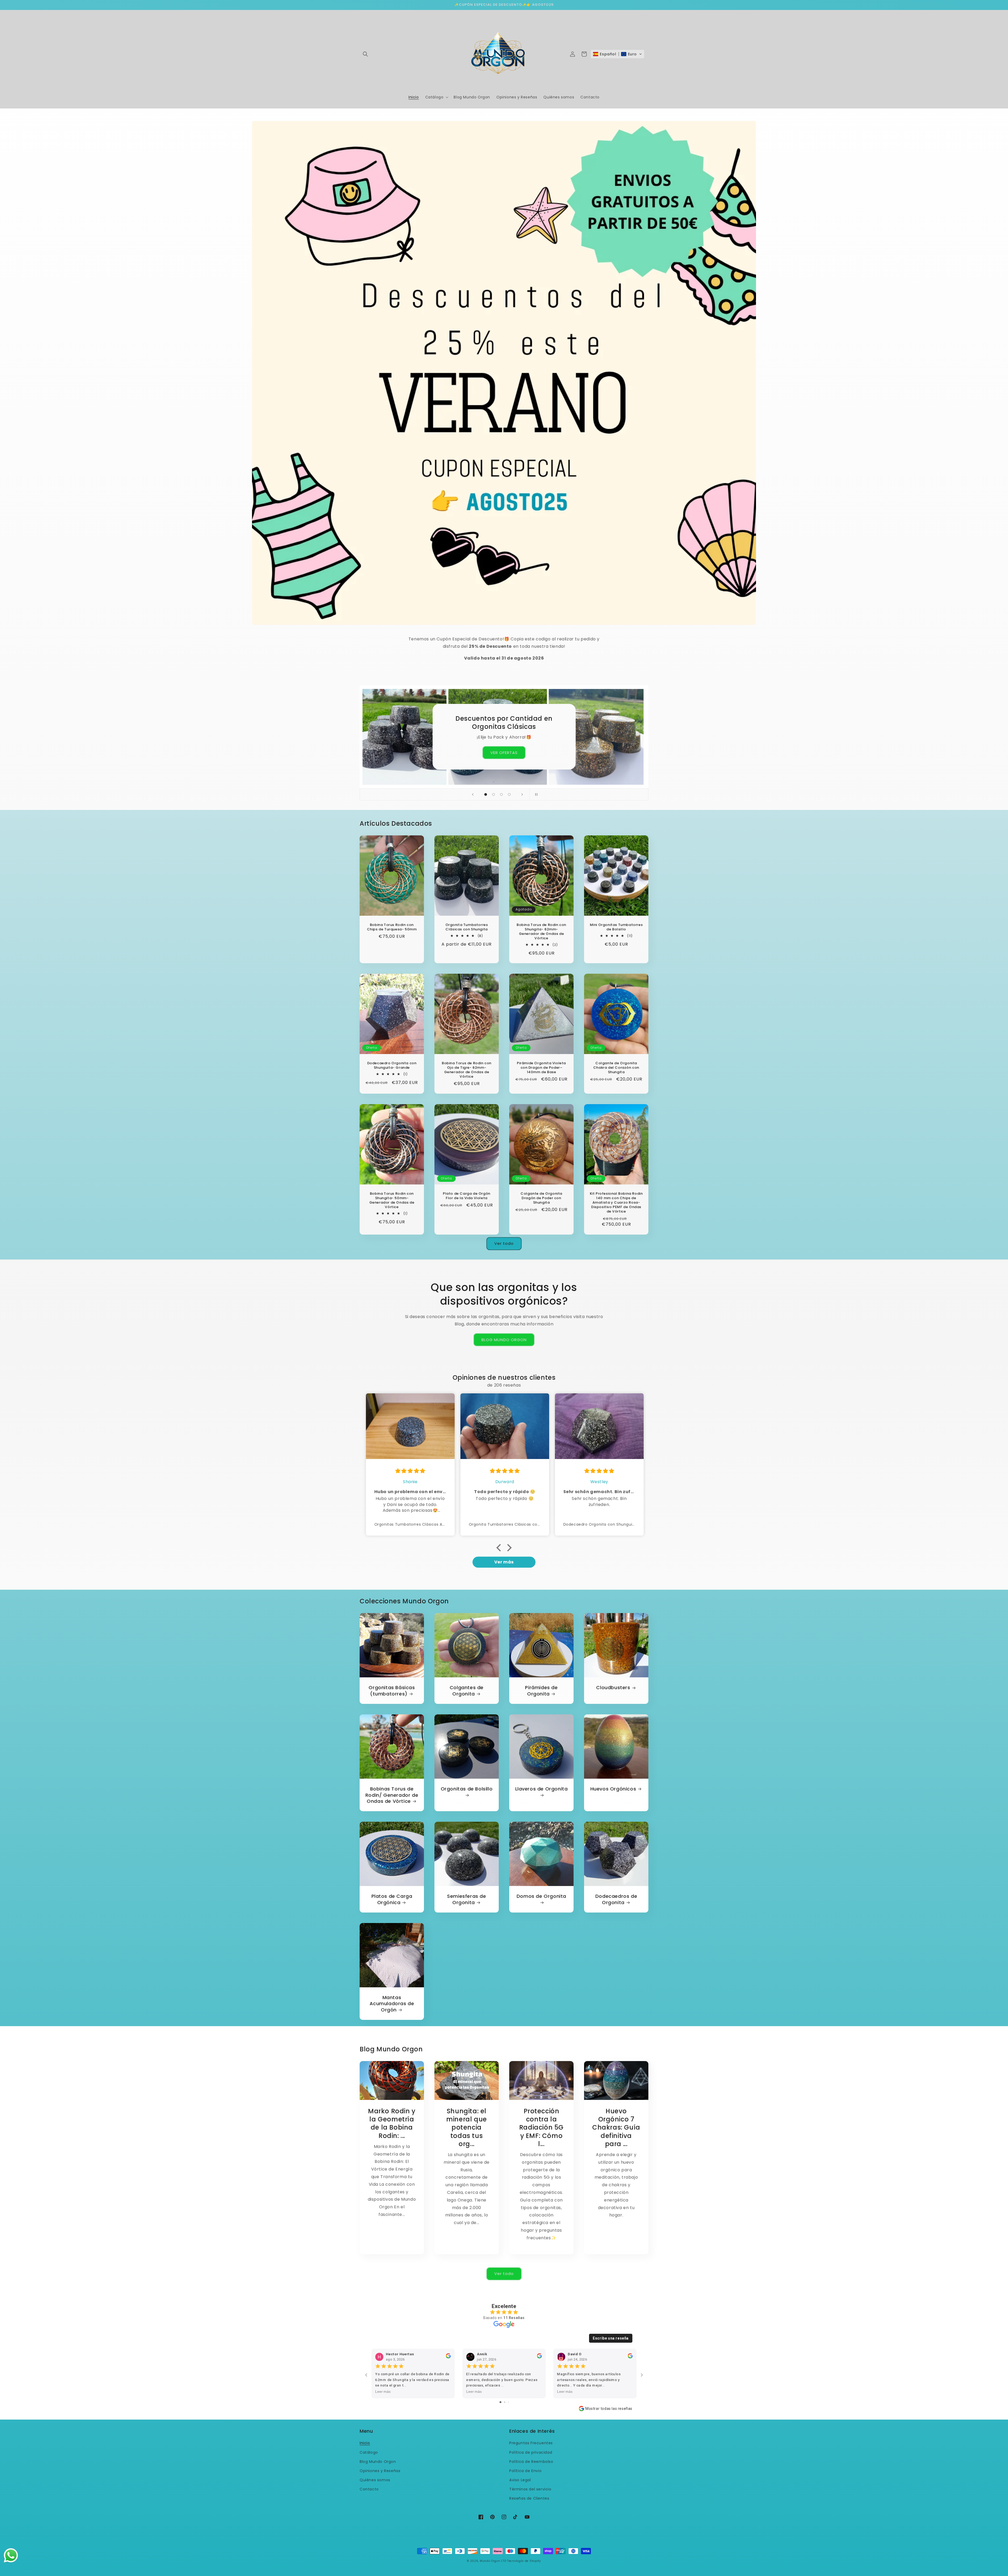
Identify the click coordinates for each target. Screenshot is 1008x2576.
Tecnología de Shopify (524, 2561)
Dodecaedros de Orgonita (616, 1899)
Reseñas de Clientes (529, 2498)
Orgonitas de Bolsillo (467, 1789)
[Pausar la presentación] (535, 794)
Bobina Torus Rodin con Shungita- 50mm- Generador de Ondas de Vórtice (392, 1200)
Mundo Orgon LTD (493, 2561)
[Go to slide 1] (500, 2402)
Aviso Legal (520, 2480)
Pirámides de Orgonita (541, 1691)
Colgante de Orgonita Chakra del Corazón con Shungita (616, 1068)
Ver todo (504, 1243)
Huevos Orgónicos (613, 1789)
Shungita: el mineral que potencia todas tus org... (467, 2127)
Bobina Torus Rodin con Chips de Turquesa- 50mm (392, 927)
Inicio (365, 2443)
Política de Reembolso (531, 2462)
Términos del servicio (530, 2489)
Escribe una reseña (611, 2338)
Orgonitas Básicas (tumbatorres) (392, 1691)
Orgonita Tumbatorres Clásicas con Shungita (467, 927)
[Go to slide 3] (508, 2402)
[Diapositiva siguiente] (522, 794)
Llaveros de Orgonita (542, 1789)
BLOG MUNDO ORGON (504, 1340)
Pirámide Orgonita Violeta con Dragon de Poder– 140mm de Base (541, 1068)
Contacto (369, 2489)
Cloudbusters (613, 1687)
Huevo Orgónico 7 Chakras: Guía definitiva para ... (616, 2127)
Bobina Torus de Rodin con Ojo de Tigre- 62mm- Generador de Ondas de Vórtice (467, 1070)
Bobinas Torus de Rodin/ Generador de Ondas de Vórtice (392, 1795)
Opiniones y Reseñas (380, 2471)
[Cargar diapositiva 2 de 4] (493, 794)
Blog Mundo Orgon (378, 2462)
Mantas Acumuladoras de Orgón (392, 2004)
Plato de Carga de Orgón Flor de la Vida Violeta (467, 1196)
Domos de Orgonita (541, 1896)
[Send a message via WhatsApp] (11, 2555)
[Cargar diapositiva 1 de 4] (486, 794)
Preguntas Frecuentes (531, 2443)
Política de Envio (525, 2471)
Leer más (383, 2391)
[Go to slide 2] (505, 2402)
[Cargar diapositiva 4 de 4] (509, 794)
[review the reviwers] (448, 2357)
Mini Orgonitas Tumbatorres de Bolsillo (616, 927)
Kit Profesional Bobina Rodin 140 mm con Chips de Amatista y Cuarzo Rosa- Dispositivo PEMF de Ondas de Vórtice (616, 1203)
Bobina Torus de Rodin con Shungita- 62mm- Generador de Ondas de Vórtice (541, 932)
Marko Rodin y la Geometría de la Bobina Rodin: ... (392, 2123)
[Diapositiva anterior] (473, 794)
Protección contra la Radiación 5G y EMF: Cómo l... (541, 2127)
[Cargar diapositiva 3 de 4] (501, 794)
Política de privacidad (531, 2452)
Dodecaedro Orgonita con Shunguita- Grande (392, 1066)
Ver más (504, 1562)
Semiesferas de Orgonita (466, 1899)
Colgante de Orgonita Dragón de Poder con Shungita (541, 1198)
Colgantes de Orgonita (467, 1691)
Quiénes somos (375, 2480)
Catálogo (369, 2452)
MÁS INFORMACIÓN (504, 748)
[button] (365, 54)
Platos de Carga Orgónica (392, 1899)
